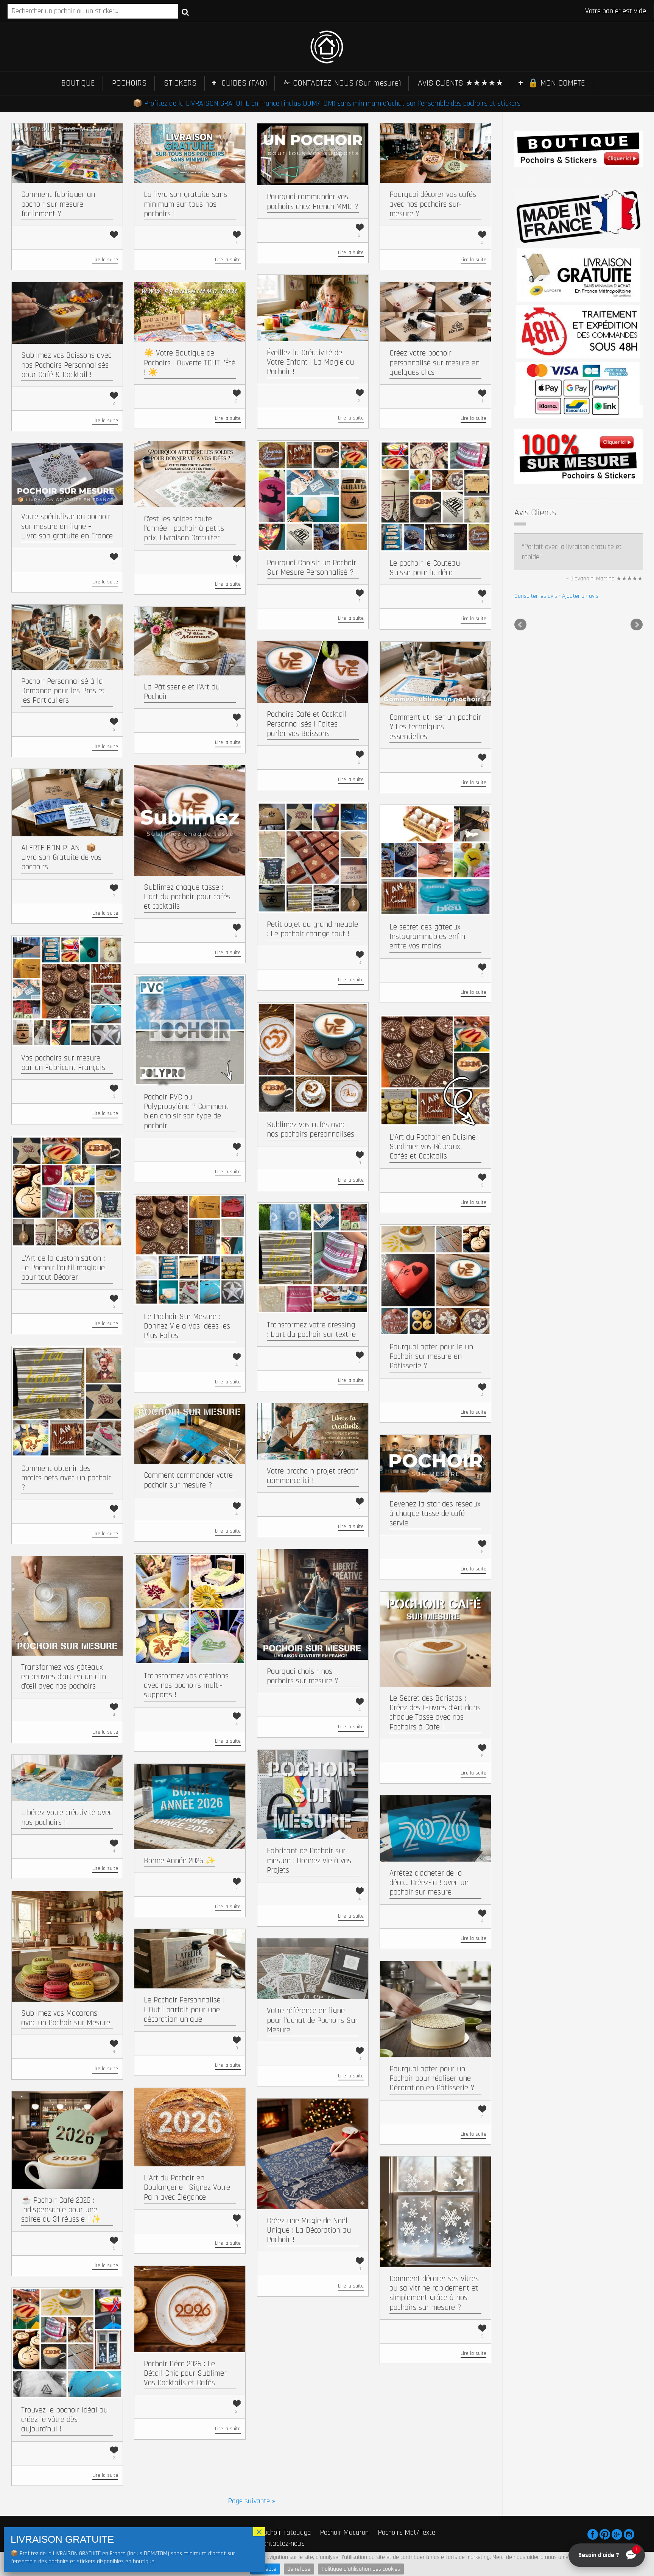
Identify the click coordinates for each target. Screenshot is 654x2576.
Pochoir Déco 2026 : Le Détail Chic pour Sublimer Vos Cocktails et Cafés (185, 2373)
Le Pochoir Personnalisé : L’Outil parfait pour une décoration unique (184, 2009)
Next (637, 625)
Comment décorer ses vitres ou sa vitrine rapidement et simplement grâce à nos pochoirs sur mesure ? (434, 2293)
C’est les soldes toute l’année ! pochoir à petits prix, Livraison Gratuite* (184, 528)
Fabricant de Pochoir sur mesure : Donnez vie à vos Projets (309, 1860)
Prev (520, 625)
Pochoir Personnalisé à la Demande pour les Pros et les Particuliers (63, 691)
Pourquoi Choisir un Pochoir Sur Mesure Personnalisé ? (311, 568)
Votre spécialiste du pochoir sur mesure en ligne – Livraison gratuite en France (67, 526)
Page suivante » (251, 2501)
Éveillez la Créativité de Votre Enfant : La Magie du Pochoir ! (310, 362)
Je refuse (299, 2569)
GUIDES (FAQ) (244, 83)
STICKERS (180, 83)
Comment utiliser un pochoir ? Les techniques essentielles (435, 727)
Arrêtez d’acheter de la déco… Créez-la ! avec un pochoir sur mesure (429, 1883)
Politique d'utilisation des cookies (361, 2569)
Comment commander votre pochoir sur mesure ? (188, 1480)
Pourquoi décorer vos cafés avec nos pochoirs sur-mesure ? (433, 204)
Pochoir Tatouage (285, 2532)
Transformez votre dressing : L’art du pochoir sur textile (311, 1330)
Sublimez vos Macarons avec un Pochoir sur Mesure (66, 2018)
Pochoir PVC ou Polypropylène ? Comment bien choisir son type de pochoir (186, 1111)
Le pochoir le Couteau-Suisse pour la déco (426, 568)
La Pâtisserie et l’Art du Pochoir (182, 692)
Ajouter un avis (580, 596)
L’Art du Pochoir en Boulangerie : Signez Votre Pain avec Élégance (187, 2187)
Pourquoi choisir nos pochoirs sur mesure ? (303, 1676)
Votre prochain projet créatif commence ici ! (313, 1476)
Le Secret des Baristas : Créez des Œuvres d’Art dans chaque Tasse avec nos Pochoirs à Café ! (435, 1713)
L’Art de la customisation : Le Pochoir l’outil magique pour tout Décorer (63, 1268)
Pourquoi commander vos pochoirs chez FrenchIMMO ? (312, 201)
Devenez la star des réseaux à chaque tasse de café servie (435, 1513)
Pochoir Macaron (344, 2532)
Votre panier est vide (616, 11)
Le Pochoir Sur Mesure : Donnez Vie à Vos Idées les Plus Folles (187, 1326)
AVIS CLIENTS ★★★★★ (461, 83)
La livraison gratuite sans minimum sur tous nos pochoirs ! (185, 204)
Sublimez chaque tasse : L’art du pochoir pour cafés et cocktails (187, 897)
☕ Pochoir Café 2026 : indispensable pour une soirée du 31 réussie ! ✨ (61, 2210)
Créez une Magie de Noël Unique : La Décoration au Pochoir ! (309, 2230)
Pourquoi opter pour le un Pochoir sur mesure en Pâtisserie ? (431, 1356)
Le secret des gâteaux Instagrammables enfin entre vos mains (427, 936)
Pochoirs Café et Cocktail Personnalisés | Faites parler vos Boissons (307, 724)
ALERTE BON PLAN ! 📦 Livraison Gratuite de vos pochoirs (61, 857)
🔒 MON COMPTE (557, 83)
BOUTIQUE (78, 83)
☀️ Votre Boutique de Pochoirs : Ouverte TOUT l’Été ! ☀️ (190, 363)
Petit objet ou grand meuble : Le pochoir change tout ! (312, 929)
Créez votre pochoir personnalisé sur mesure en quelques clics (434, 363)
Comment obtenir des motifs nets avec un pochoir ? (66, 1478)
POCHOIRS (129, 83)
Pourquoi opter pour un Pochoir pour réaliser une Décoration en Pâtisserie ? (432, 2078)
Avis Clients (535, 513)
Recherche (185, 12)
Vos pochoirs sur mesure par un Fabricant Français (63, 1063)
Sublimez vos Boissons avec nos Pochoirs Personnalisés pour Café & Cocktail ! (66, 365)
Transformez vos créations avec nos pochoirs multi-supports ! (186, 1685)
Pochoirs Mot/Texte (406, 2532)
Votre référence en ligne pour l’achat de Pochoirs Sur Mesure (312, 2020)
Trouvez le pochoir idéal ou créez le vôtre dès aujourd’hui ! (64, 2419)
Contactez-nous (282, 2543)
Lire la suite (105, 260)
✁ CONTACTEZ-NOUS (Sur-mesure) (342, 83)
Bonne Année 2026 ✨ (180, 1861)
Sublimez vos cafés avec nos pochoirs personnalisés (311, 1129)
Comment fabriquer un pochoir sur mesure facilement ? (58, 204)
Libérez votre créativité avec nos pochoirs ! (67, 1817)
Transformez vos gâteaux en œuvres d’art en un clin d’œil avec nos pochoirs (64, 1677)
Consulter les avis (536, 596)
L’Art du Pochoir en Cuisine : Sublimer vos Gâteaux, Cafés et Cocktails (434, 1147)
